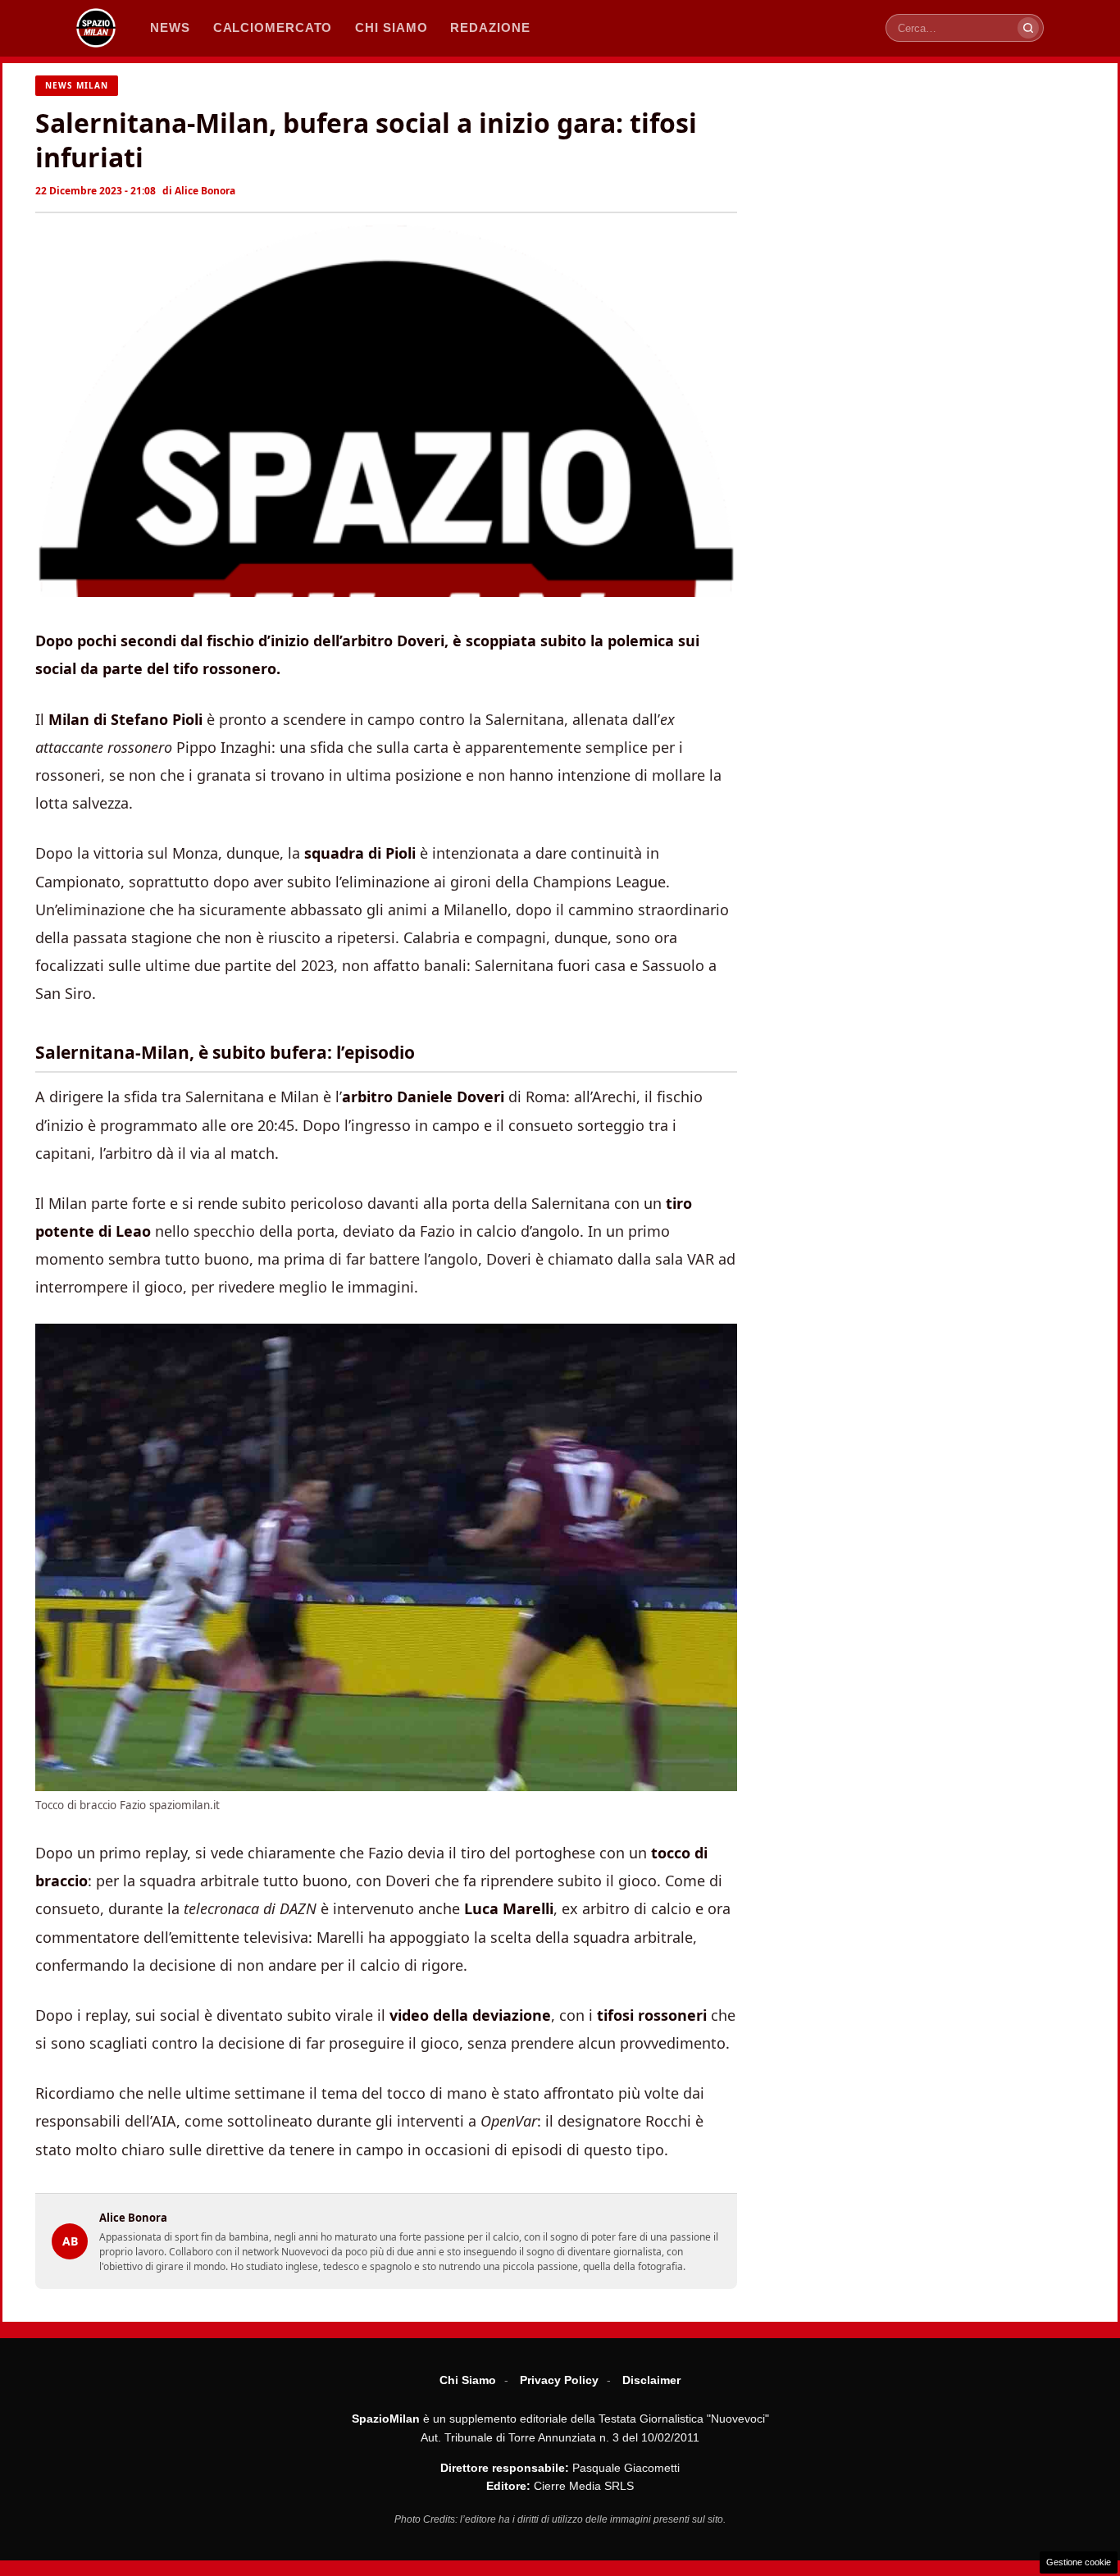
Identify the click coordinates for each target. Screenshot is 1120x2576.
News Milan (77, 85)
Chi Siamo (468, 2380)
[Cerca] (1028, 28)
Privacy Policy (559, 2380)
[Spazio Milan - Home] (96, 28)
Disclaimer (651, 2380)
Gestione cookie (1079, 2562)
